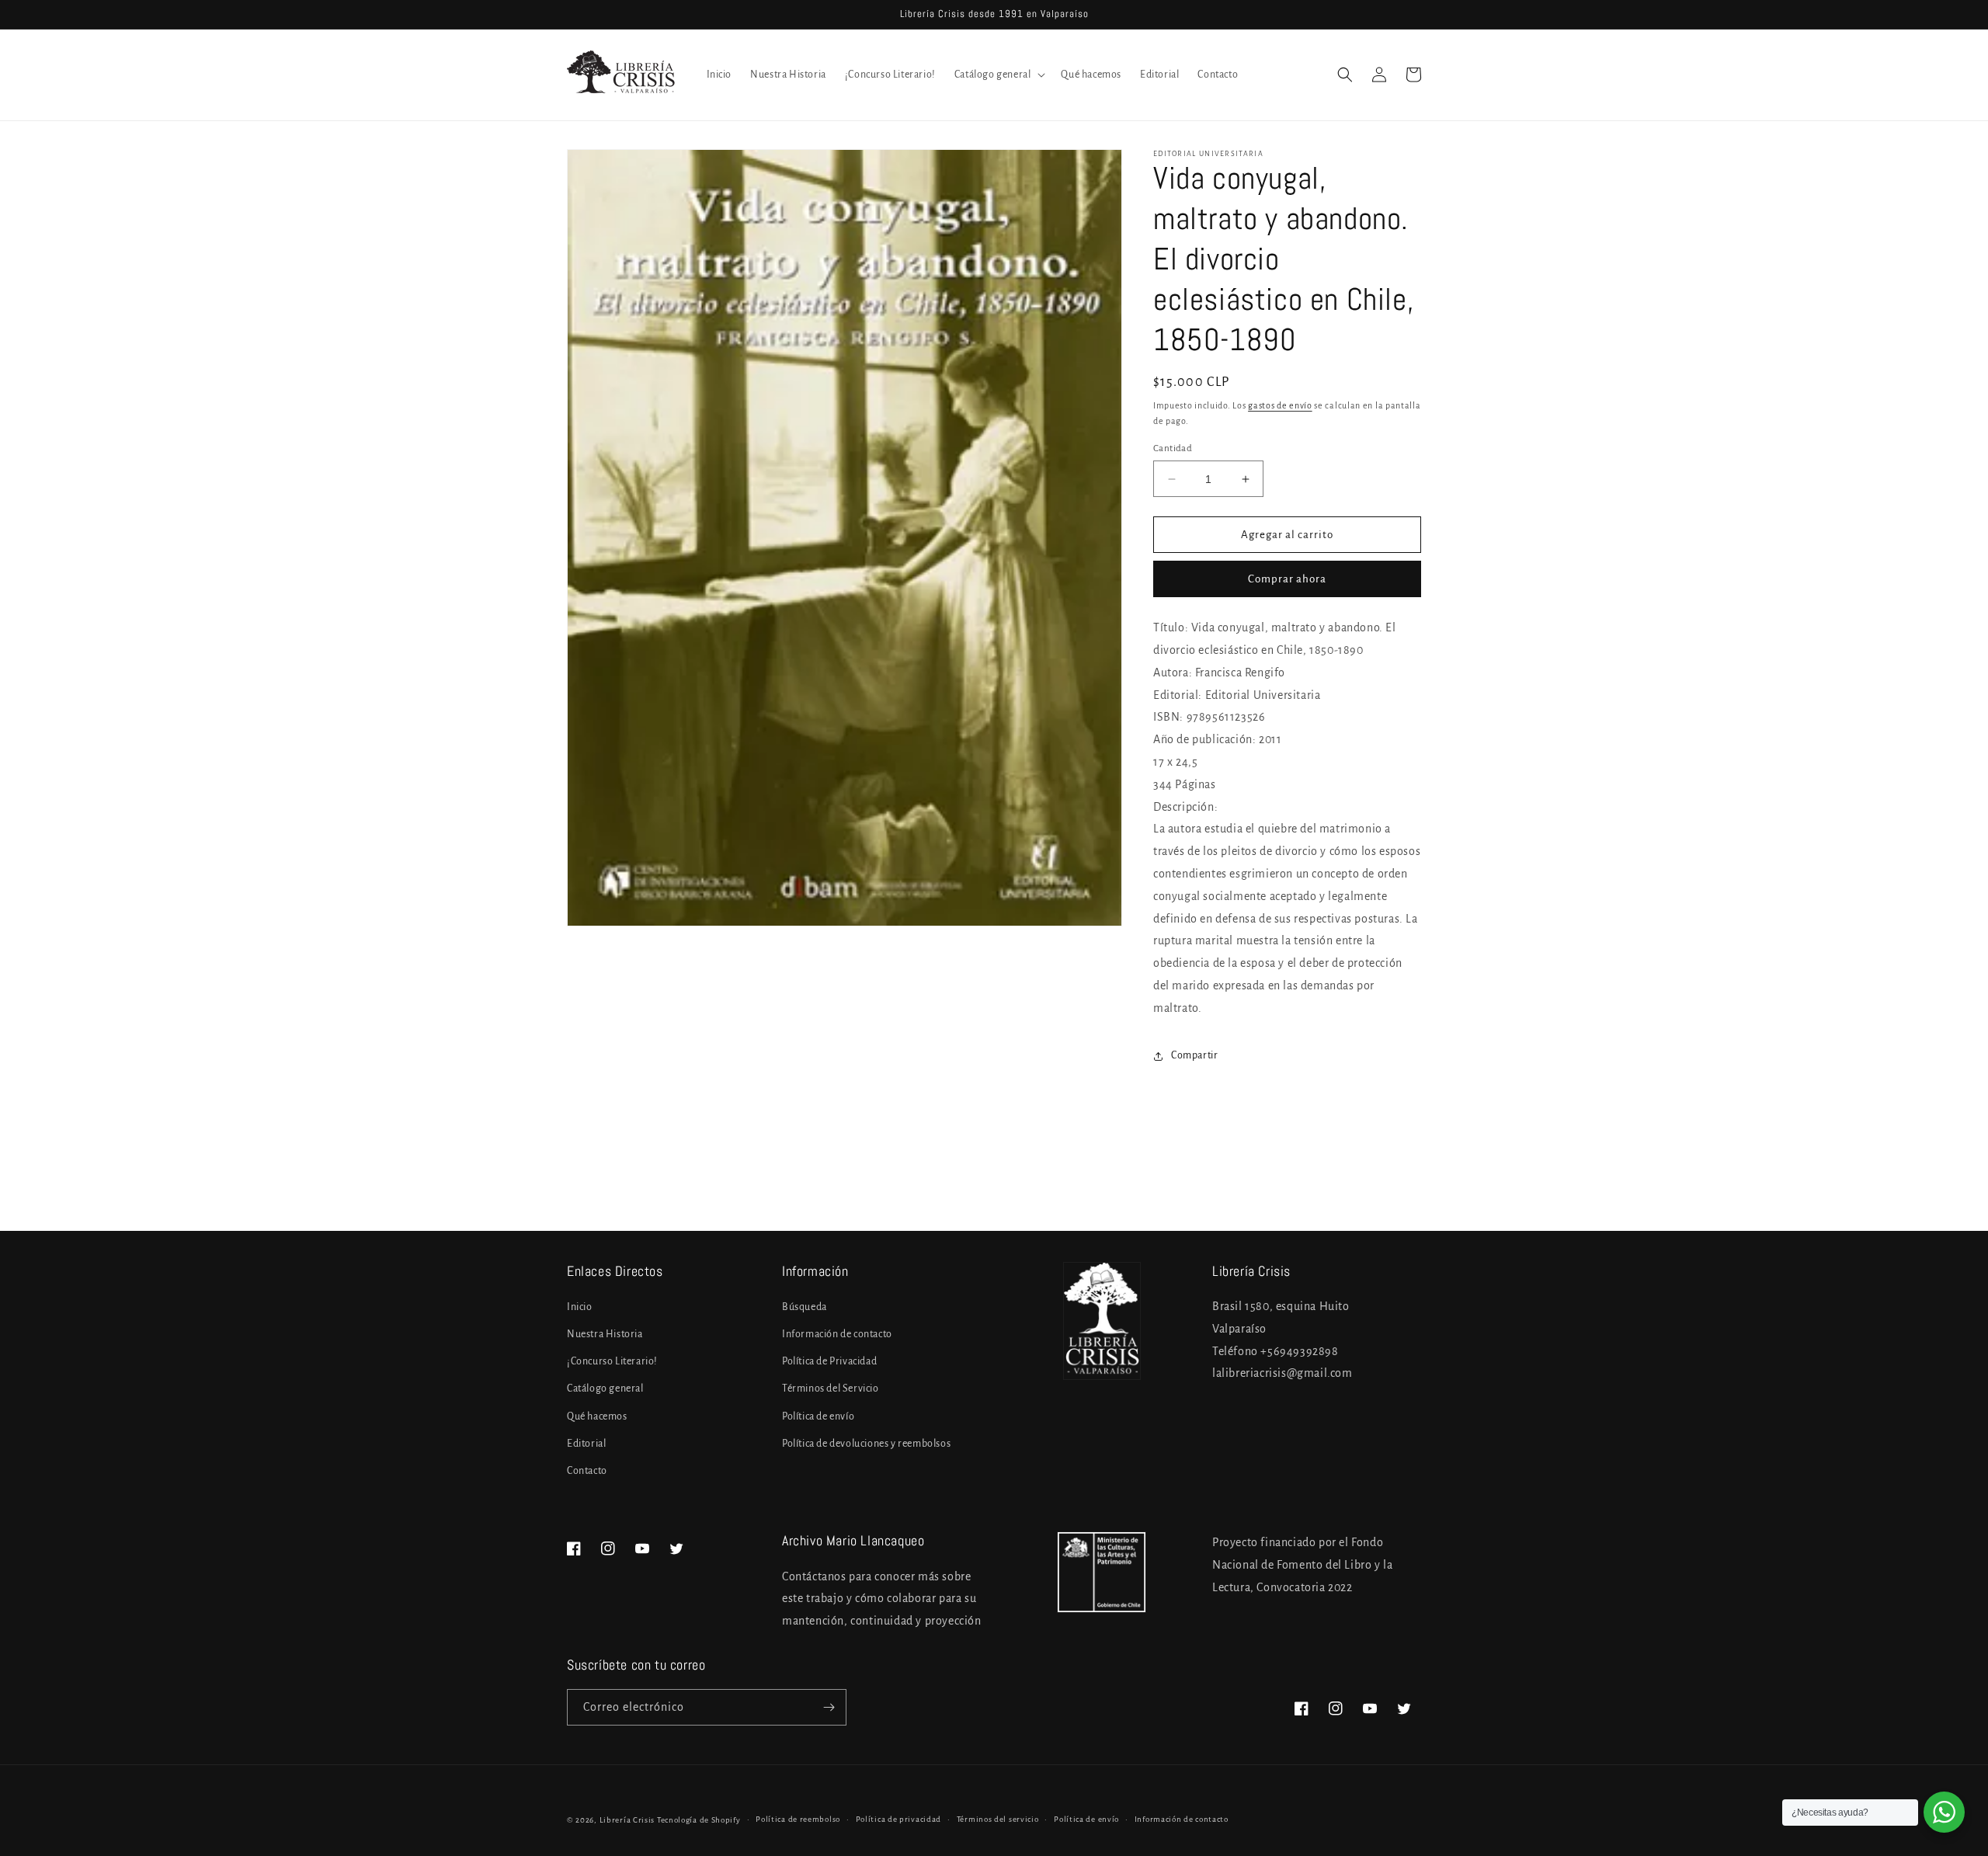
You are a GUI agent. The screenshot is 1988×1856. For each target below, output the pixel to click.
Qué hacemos (597, 1416)
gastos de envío (1280, 405)
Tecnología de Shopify (699, 1820)
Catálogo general (605, 1389)
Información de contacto (837, 1334)
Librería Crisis (627, 1820)
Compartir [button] (1194, 1055)
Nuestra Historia (605, 1334)
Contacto (587, 1471)
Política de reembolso (798, 1819)
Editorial (586, 1444)
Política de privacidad (898, 1819)
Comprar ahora (1287, 579)
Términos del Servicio (831, 1389)
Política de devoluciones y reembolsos (866, 1444)
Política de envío (818, 1416)
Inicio (580, 1307)
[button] (999, 75)
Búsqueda (805, 1307)
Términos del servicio (998, 1819)
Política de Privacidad (829, 1361)
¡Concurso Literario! (612, 1361)
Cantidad (1173, 448)
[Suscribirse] (829, 1707)
